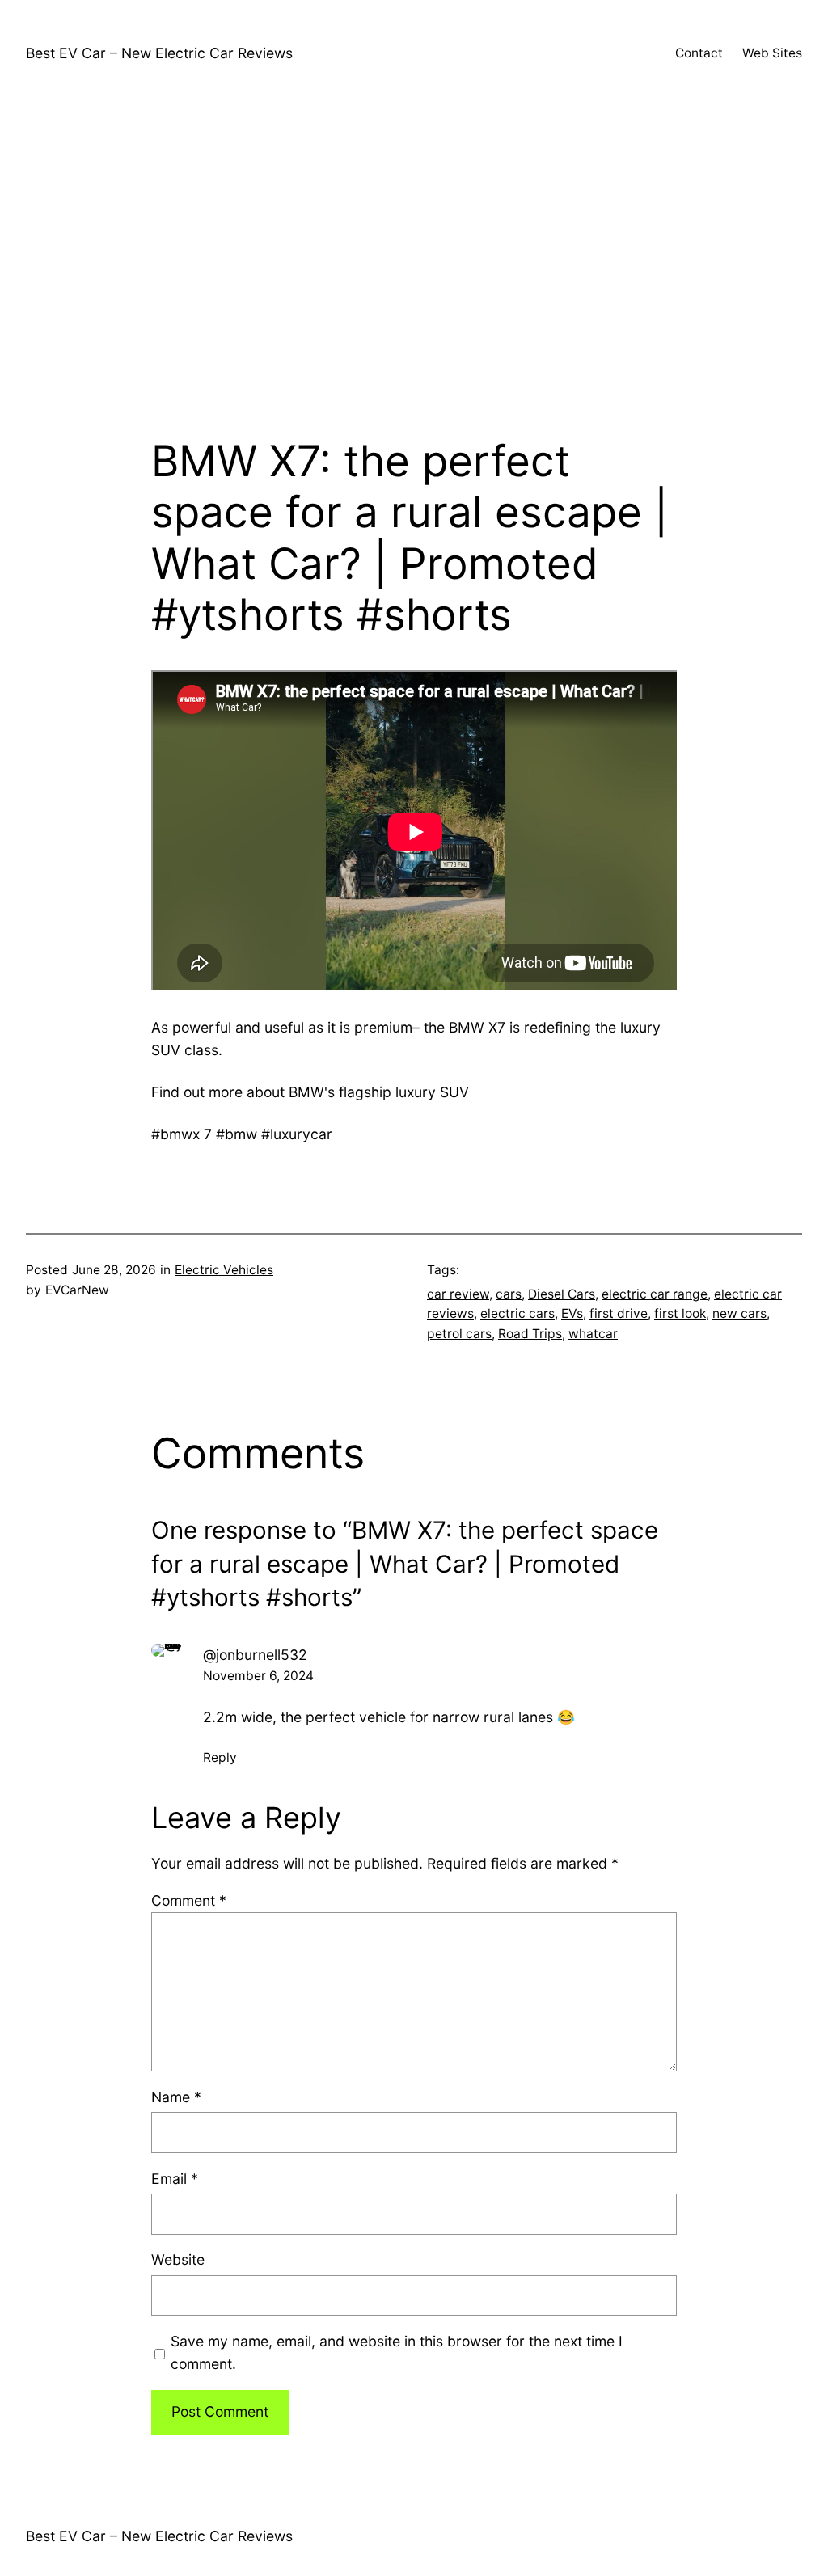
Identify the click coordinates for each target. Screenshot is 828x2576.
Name (176, 2097)
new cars (739, 1313)
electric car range (655, 1294)
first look (680, 1313)
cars (509, 1294)
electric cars (517, 1313)
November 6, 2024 (258, 1676)
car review (458, 1294)
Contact (699, 53)
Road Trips (530, 1334)
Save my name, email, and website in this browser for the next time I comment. (397, 2352)
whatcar (593, 1334)
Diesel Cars (562, 1294)
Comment (189, 1900)
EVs (572, 1313)
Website (178, 2259)
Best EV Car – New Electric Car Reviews (159, 53)
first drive (619, 1313)
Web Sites (772, 53)
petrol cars (459, 1334)
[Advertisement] (414, 264)
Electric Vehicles (224, 1270)
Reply (220, 1757)
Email (175, 2179)
